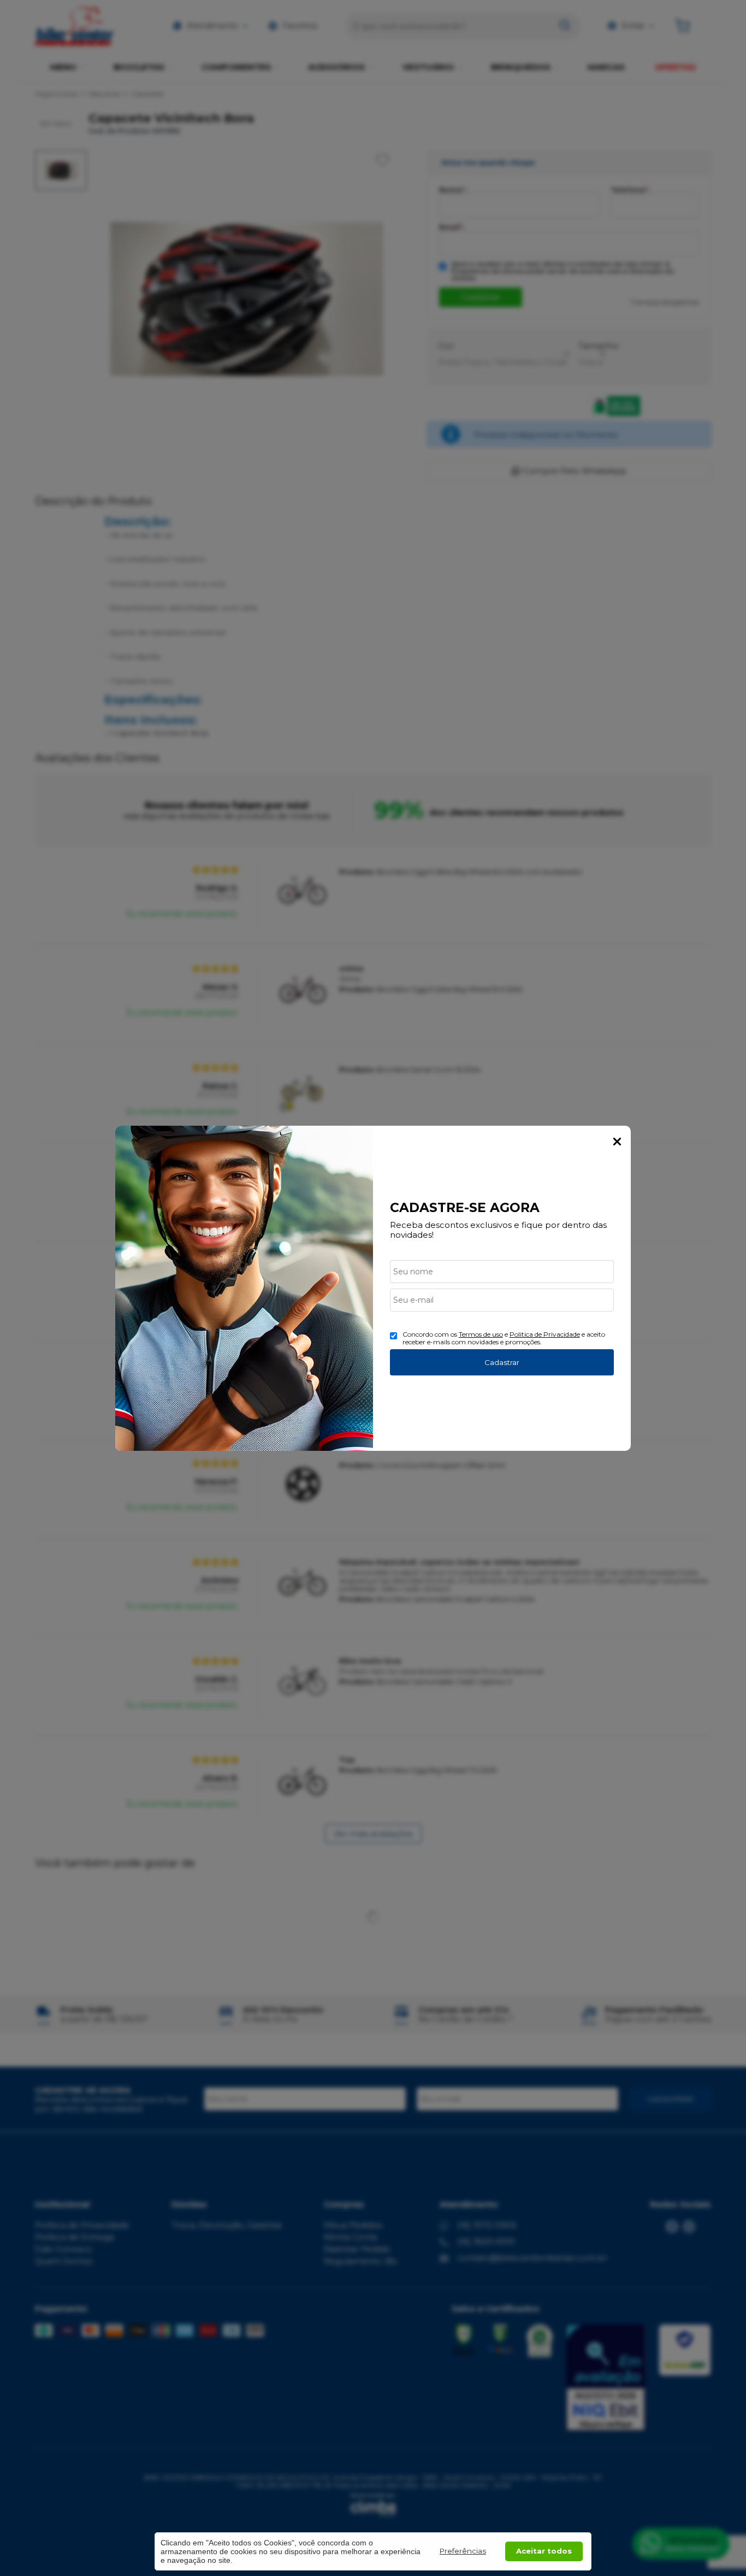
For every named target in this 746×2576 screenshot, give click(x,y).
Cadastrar (502, 1362)
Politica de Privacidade (545, 1334)
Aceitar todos (544, 2551)
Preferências (463, 2551)
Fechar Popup (617, 1142)
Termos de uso (481, 1334)
